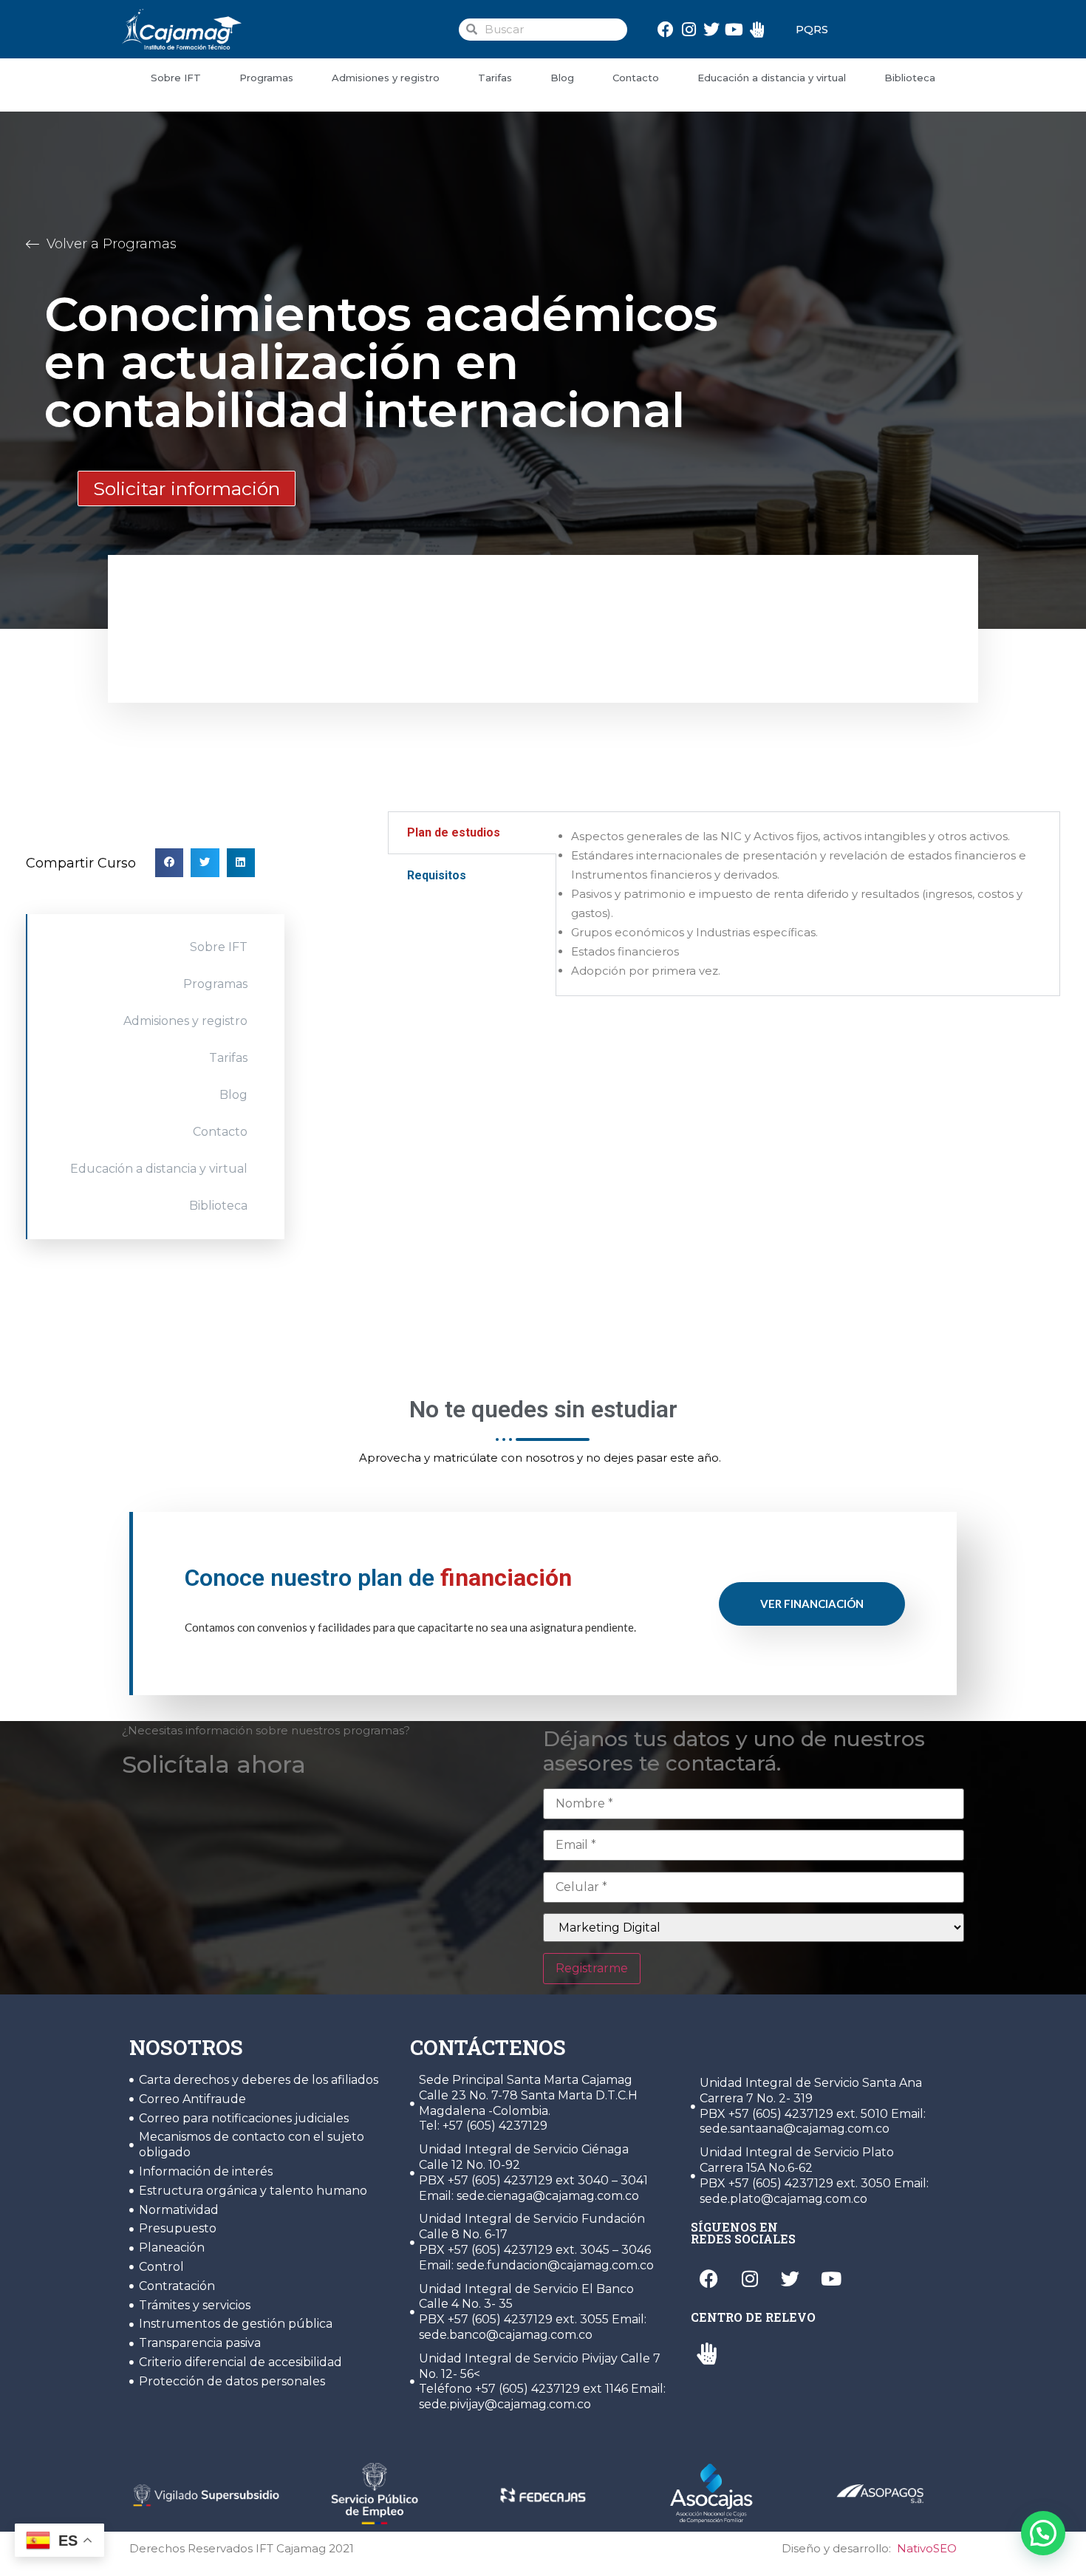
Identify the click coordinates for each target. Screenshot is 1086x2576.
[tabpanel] (808, 904)
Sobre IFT (176, 78)
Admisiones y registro (386, 78)
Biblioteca (910, 78)
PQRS (812, 29)
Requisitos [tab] (437, 875)
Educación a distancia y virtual (772, 78)
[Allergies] (757, 29)
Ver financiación (812, 1604)
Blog (562, 78)
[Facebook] (666, 29)
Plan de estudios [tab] (454, 832)
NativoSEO (927, 2548)
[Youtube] (734, 29)
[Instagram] (689, 29)
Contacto (636, 78)
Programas (266, 78)
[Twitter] (712, 29)
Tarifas (495, 78)
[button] (169, 862)
